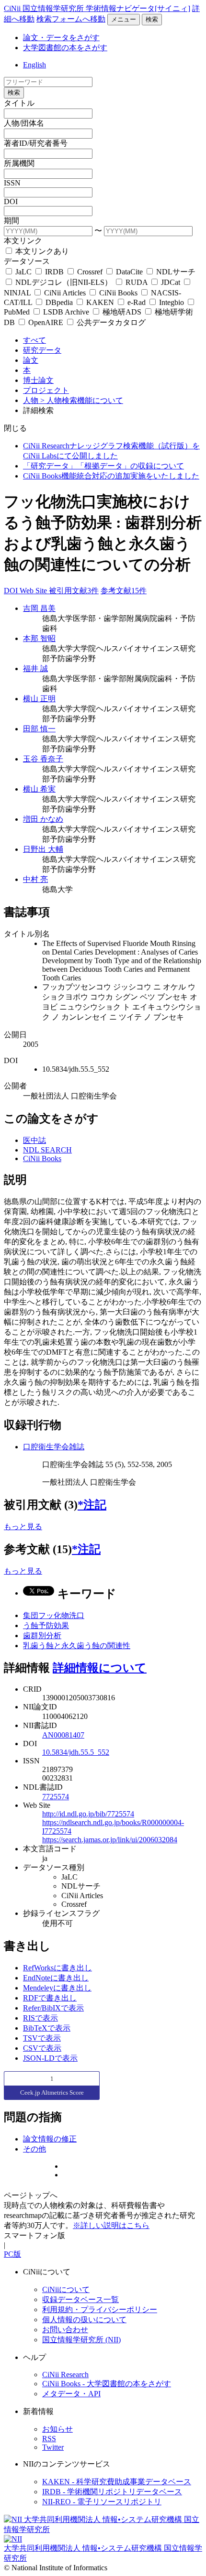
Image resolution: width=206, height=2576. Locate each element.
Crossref (90, 272)
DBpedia (59, 302)
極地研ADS (122, 312)
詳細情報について (100, 1668)
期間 (11, 221)
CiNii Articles (65, 293)
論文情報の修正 (50, 2139)
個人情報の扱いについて (84, 2320)
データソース (27, 261)
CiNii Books (118, 293)
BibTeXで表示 (47, 2028)
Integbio (172, 302)
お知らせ (57, 2429)
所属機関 (19, 163)
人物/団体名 (24, 123)
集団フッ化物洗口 (54, 1615)
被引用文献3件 (74, 591)
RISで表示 (40, 2018)
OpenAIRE (46, 322)
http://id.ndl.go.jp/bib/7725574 (88, 1814)
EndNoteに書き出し (56, 1978)
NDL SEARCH (47, 1150)
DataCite (129, 272)
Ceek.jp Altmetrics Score (52, 2092)
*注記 (92, 1505)
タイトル (19, 103)
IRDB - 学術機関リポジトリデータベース (112, 2492)
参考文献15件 (124, 591)
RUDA (137, 282)
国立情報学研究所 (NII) (81, 2340)
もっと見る (23, 1527)
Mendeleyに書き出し (57, 1988)
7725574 (56, 1797)
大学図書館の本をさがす (65, 48)
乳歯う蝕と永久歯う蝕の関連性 (77, 1646)
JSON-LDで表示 (50, 2058)
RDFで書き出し (50, 1998)
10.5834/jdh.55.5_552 (76, 1752)
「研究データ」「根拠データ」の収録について (103, 466)
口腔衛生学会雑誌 (54, 1447)
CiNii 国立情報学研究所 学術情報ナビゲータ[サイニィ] (97, 8)
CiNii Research (65, 2375)
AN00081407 (63, 1735)
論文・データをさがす (61, 38)
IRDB (54, 272)
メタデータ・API (71, 2394)
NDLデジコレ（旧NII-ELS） (64, 282)
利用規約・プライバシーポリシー (100, 2310)
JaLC (23, 272)
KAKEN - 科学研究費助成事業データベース (117, 2482)
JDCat (171, 282)
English (34, 65)
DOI (11, 201)
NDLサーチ (175, 272)
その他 (34, 2149)
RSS (49, 2439)
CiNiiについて (66, 2289)
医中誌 (34, 1140)
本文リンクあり (41, 251)
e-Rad (137, 302)
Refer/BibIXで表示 (53, 2008)
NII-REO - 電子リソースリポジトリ (102, 2502)
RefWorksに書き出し (57, 1968)
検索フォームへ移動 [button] (71, 19)
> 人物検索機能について (82, 400)
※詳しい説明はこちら (111, 2225)
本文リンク (23, 241)
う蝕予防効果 (46, 1625)
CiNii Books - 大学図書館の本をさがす (107, 2384)
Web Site (34, 591)
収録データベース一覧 (80, 2299)
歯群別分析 (42, 1636)
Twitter (53, 2447)
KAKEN (100, 302)
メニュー (124, 19)
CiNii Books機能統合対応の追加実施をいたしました (111, 476)
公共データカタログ (110, 322)
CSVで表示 (42, 2048)
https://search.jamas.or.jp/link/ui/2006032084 (110, 1840)
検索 (152, 19)
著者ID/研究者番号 (36, 143)
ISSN (12, 183)
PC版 (12, 2254)
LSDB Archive (66, 312)
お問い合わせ (65, 2330)
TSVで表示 (42, 2038)
